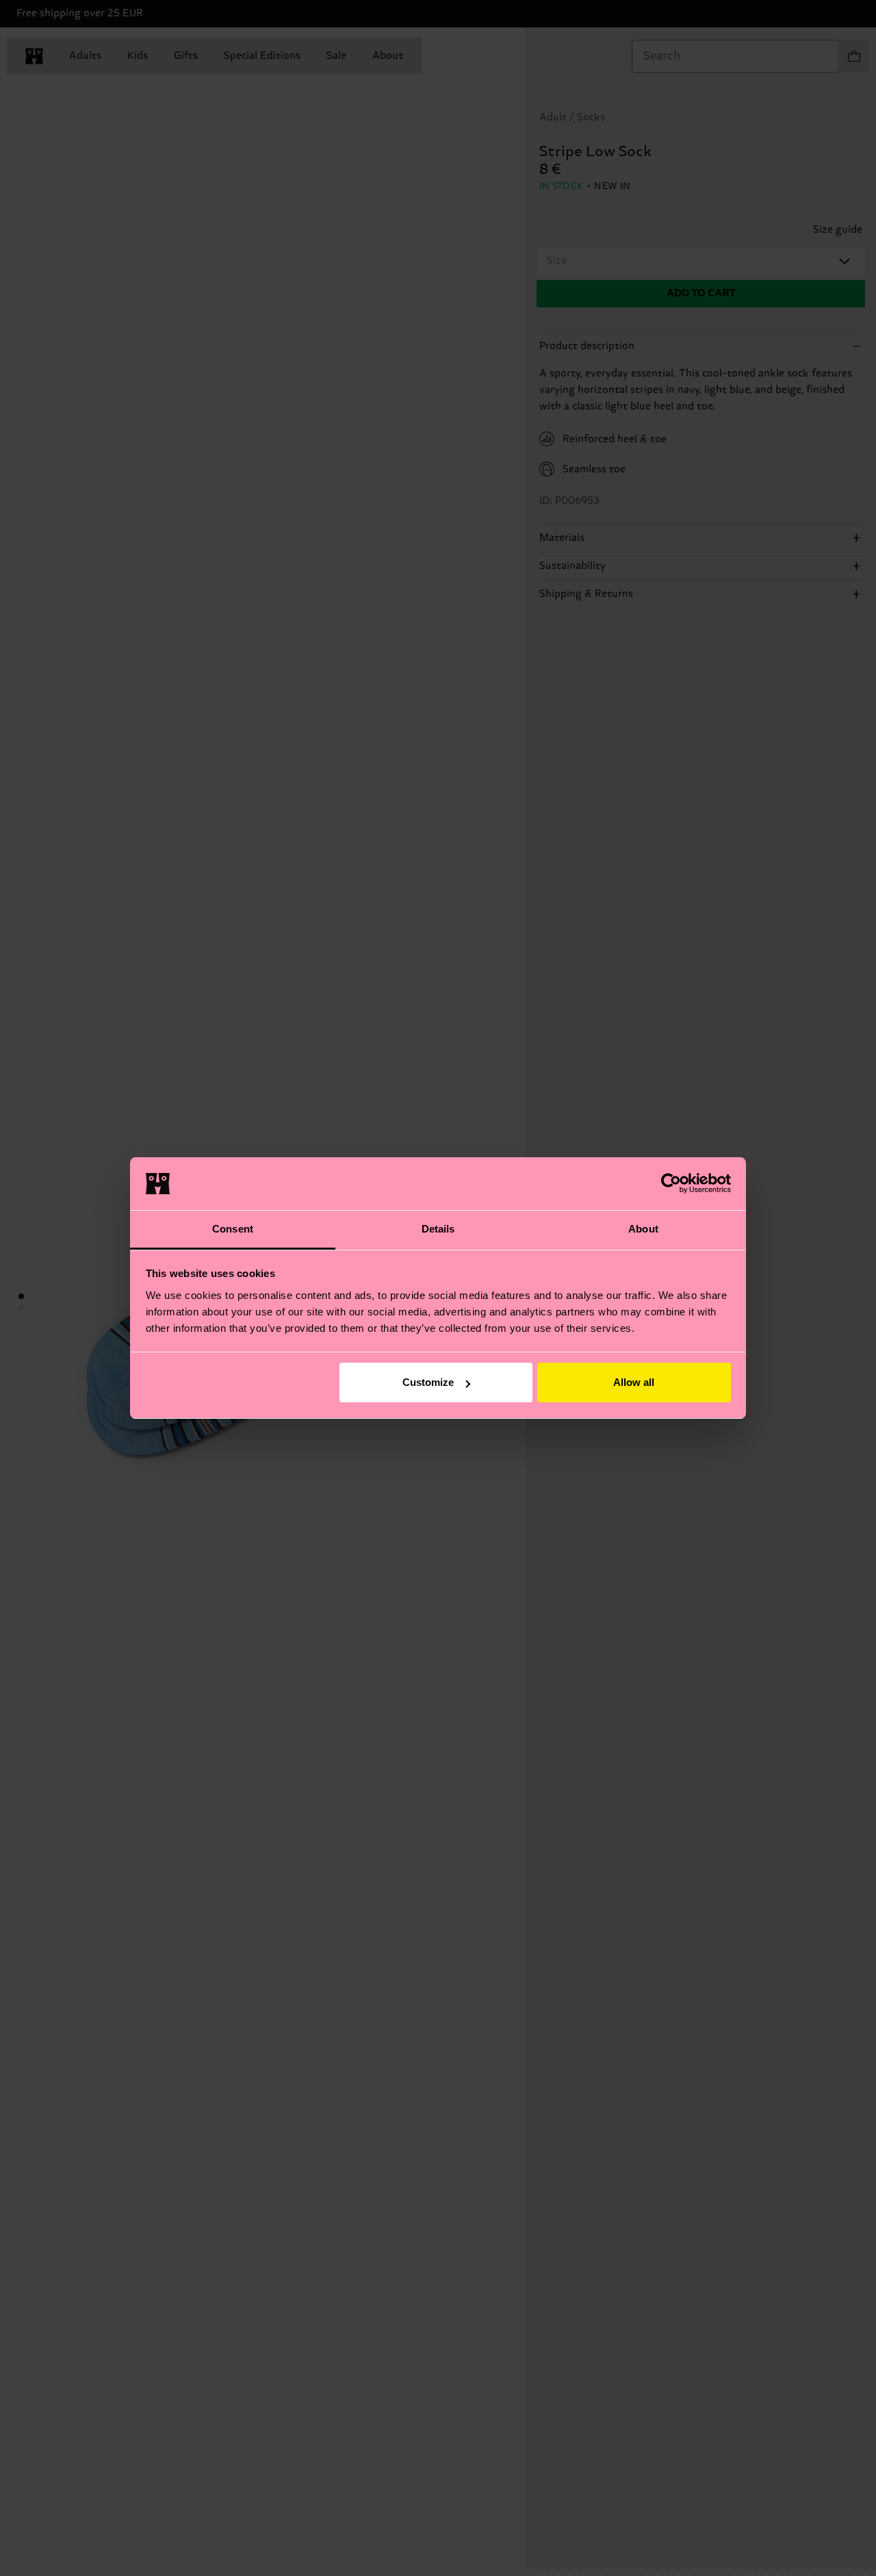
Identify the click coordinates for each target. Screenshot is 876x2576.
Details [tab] (438, 1229)
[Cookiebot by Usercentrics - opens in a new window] (671, 1183)
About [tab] (643, 1229)
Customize (428, 1382)
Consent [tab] (233, 1229)
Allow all (634, 1382)
